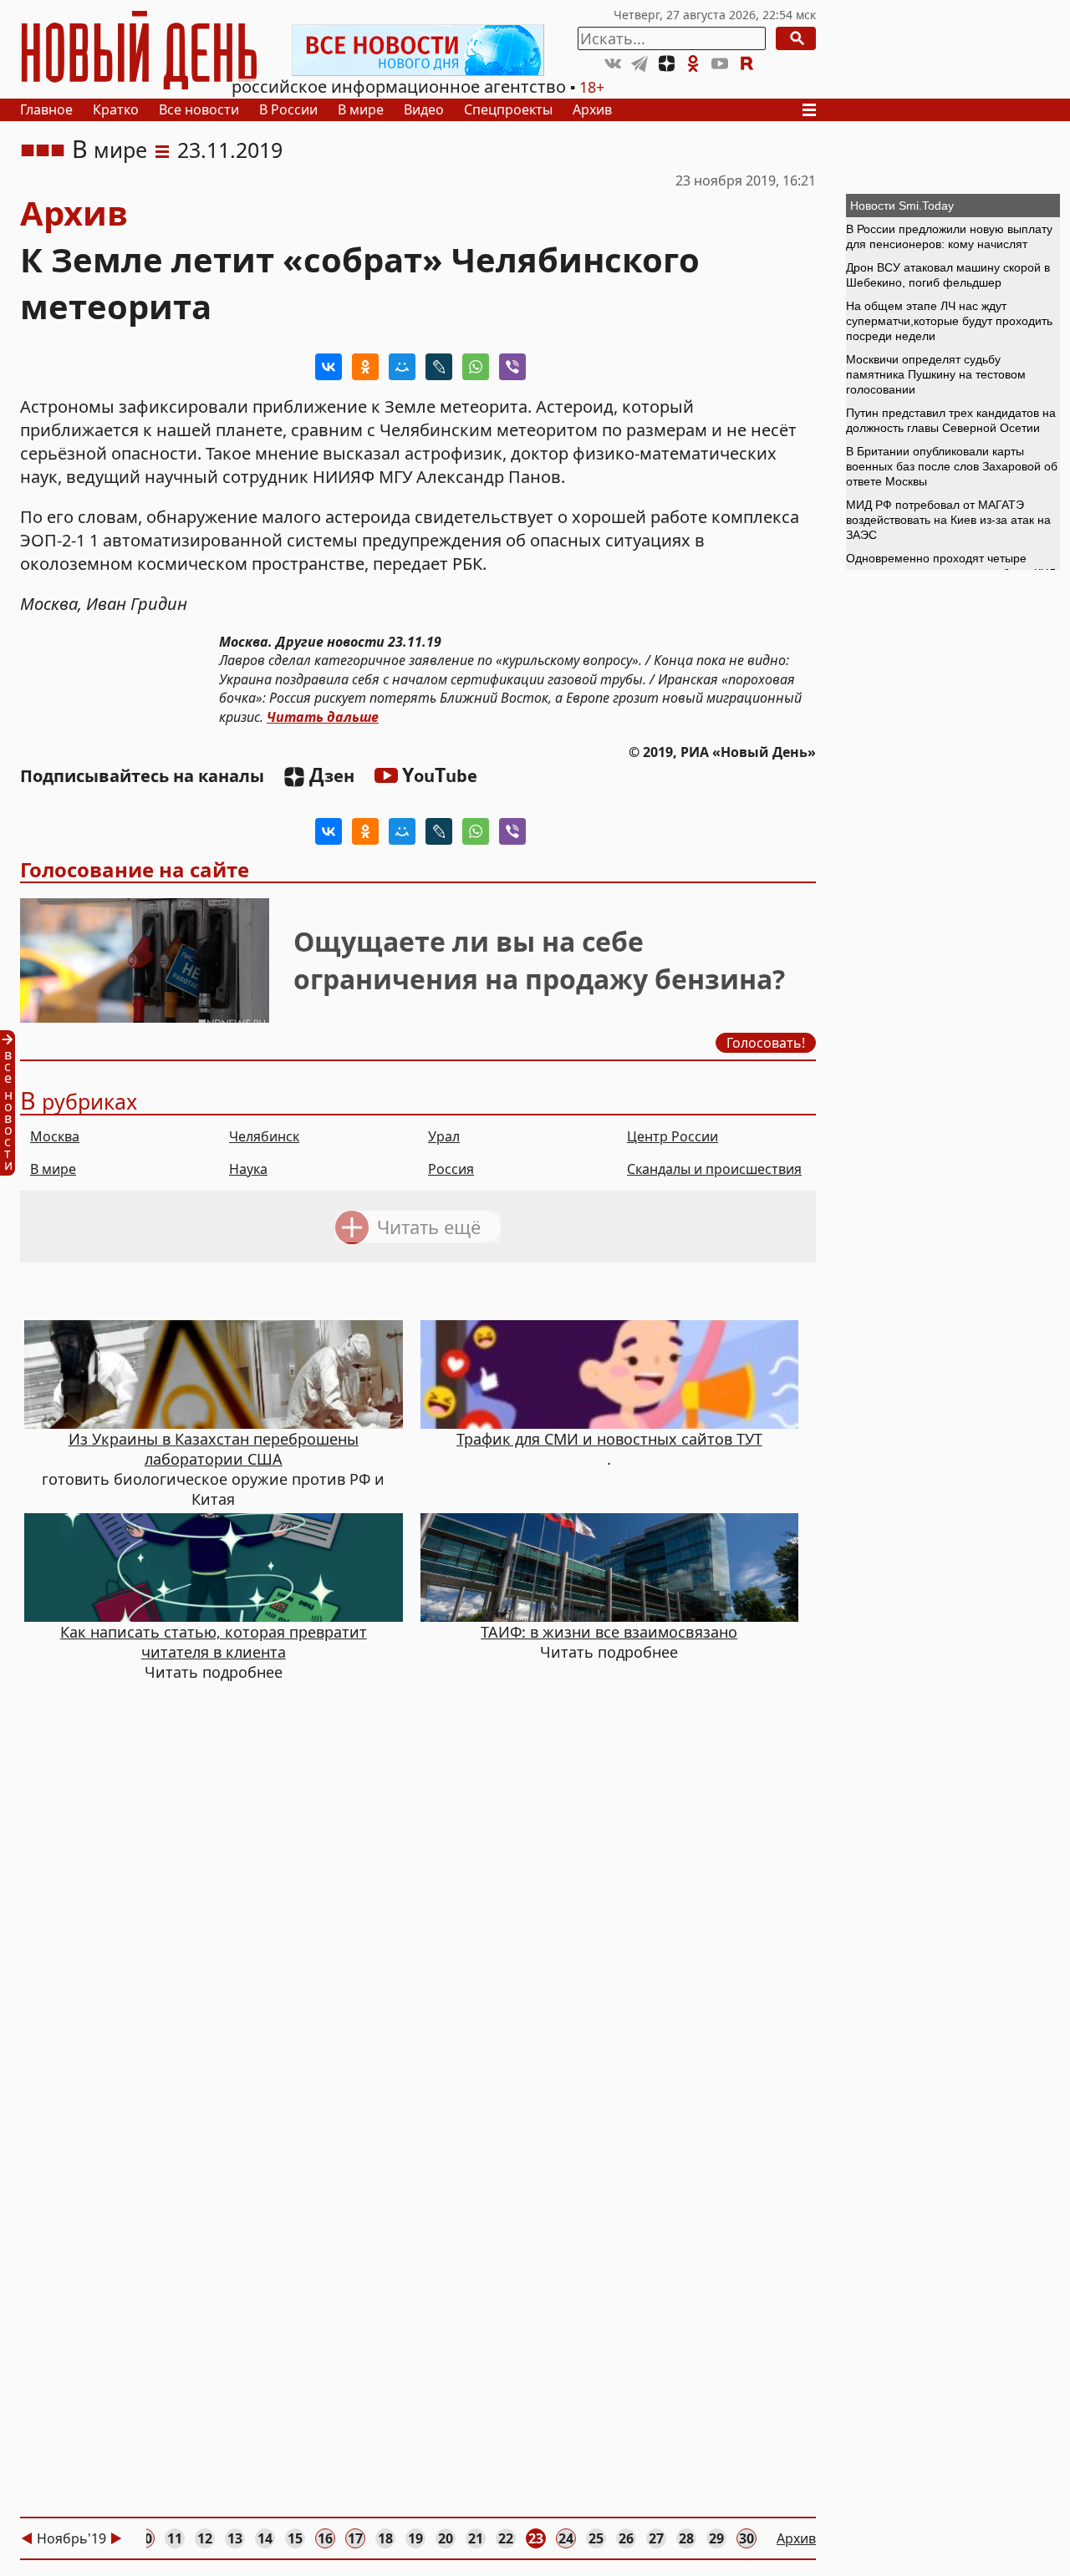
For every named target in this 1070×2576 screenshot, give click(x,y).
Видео (424, 109)
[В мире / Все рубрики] (162, 150)
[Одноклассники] (365, 367)
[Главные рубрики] (814, 110)
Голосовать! (766, 1043)
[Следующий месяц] (116, 2538)
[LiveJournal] (439, 367)
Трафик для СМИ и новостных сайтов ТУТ (609, 1439)
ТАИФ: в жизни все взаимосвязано (609, 1632)
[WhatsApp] (476, 367)
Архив (592, 109)
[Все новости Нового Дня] (418, 50)
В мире (361, 109)
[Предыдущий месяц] (27, 2538)
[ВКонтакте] (329, 367)
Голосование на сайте (135, 869)
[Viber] (512, 367)
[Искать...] (796, 38)
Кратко (116, 109)
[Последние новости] (13, 1103)
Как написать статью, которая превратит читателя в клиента (214, 1642)
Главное (46, 109)
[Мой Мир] (402, 367)
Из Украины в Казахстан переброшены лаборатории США (214, 1449)
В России (288, 109)
